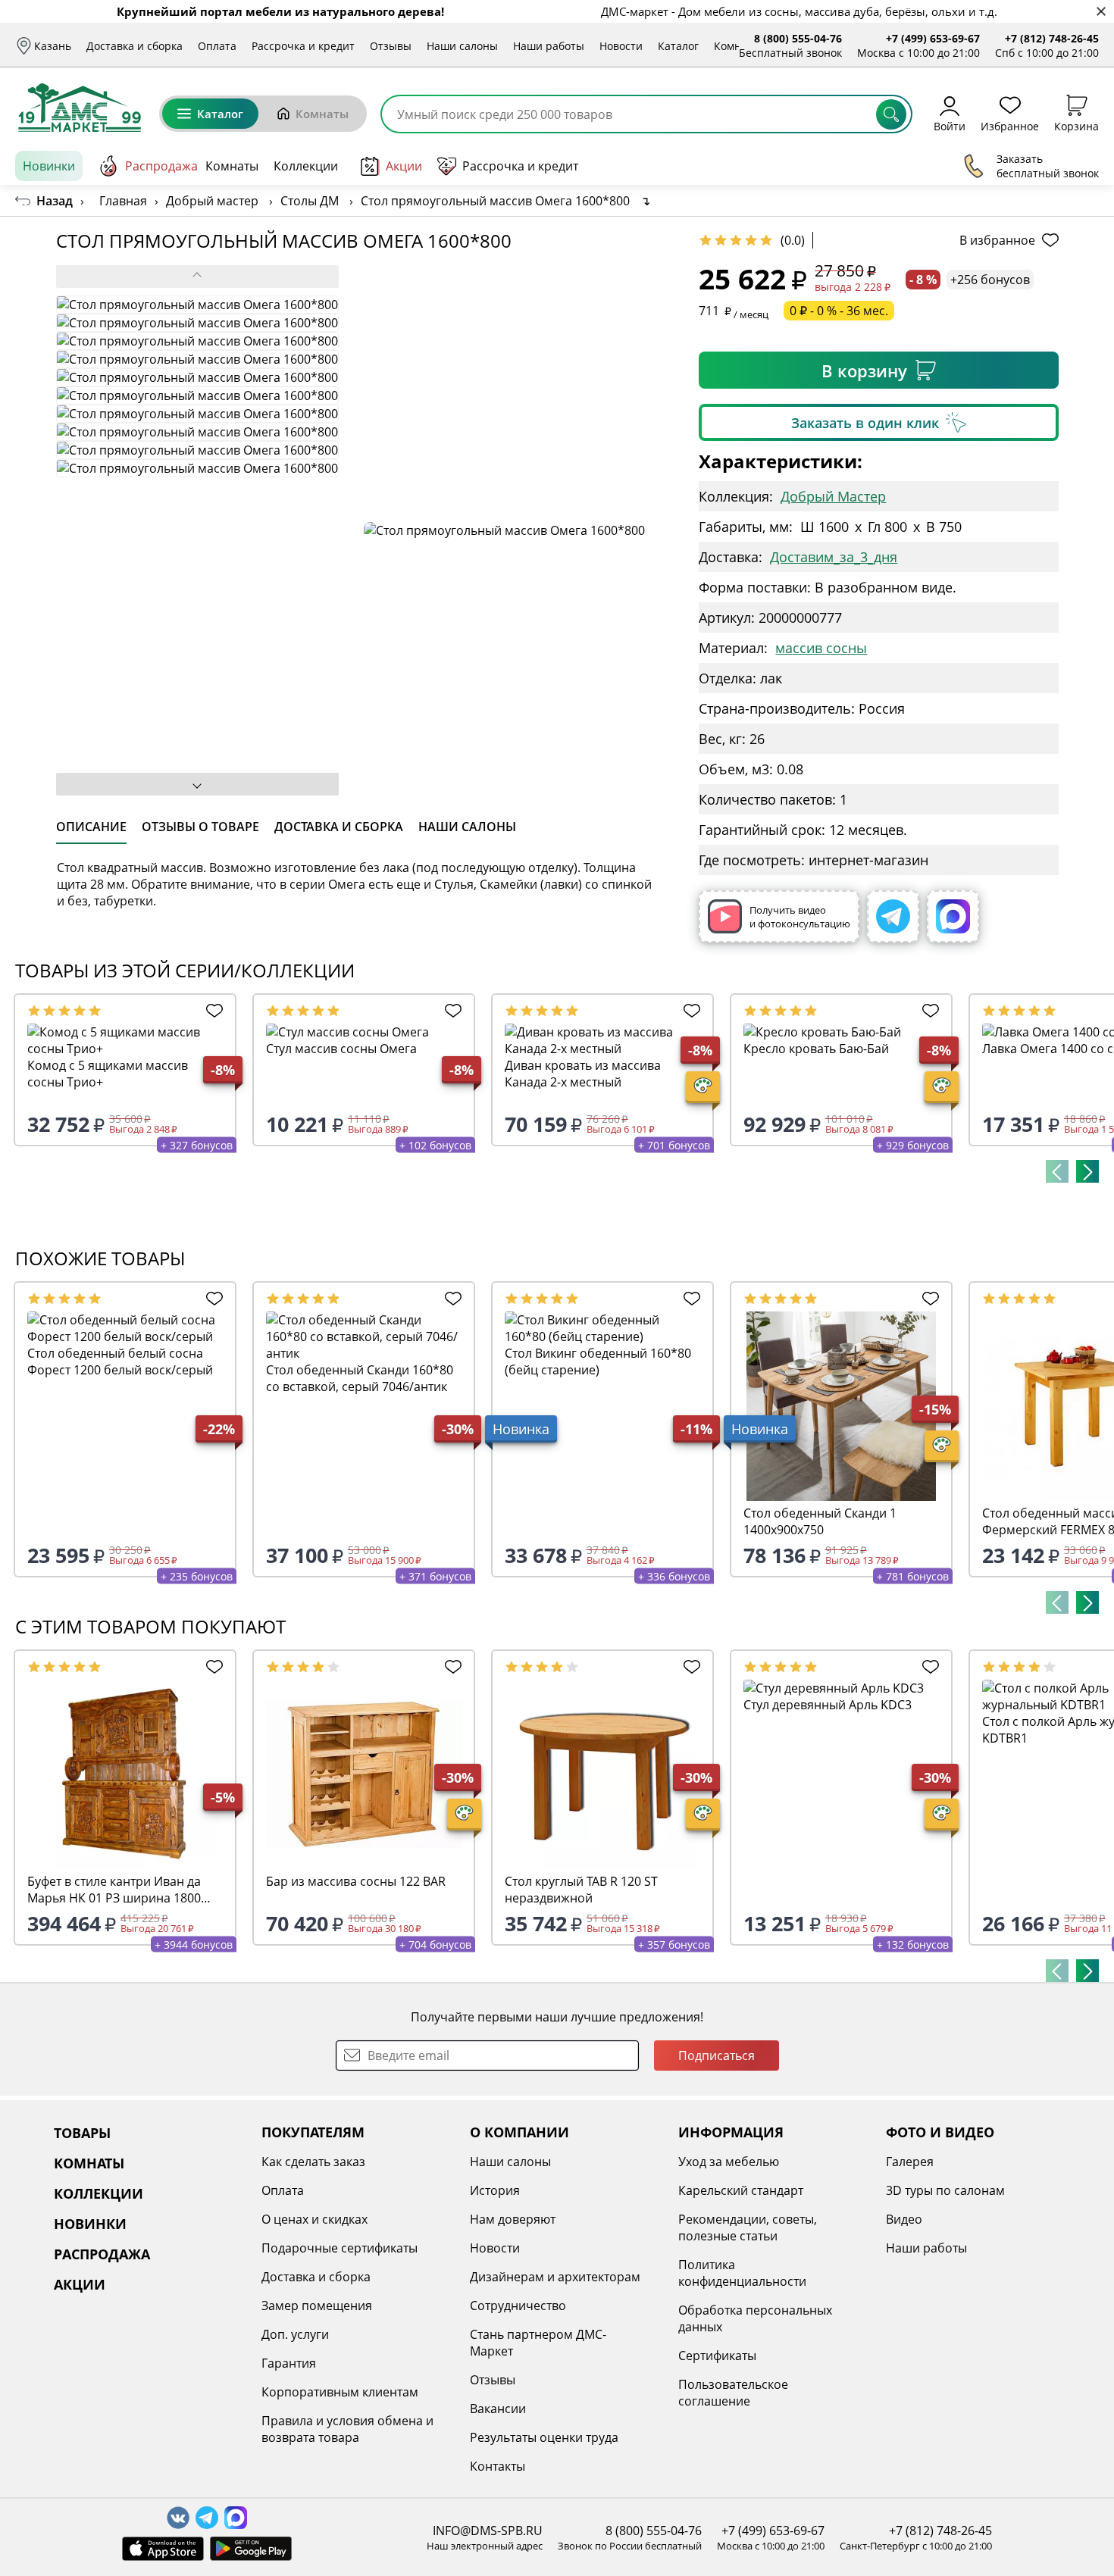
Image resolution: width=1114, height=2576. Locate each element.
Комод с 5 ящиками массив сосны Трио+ (108, 1074)
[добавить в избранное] (211, 1011)
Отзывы (391, 46)
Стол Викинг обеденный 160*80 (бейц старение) (598, 1361)
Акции (404, 166)
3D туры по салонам (945, 2190)
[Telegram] (893, 916)
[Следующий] (1087, 1171)
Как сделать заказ (313, 2162)
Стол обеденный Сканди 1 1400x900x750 (820, 1521)
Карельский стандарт (741, 2190)
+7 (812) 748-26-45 (1052, 38)
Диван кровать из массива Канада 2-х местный (583, 1074)
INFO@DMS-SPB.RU (488, 2531)
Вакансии (498, 2409)
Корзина (1076, 125)
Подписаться (717, 2055)
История (495, 2190)
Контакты (498, 2466)
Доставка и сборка (135, 46)
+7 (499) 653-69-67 (933, 38)
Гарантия (289, 2363)
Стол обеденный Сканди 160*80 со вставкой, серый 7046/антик (360, 1378)
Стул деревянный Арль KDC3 (828, 1705)
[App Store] (163, 2549)
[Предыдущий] (1057, 1171)
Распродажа (161, 166)
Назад (55, 201)
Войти (950, 125)
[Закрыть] (1101, 12)
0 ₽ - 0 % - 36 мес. (839, 311)
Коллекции (306, 166)
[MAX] (953, 916)
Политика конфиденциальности (742, 2273)
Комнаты (737, 46)
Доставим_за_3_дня (834, 557)
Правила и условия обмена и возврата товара (347, 2429)
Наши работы (549, 46)
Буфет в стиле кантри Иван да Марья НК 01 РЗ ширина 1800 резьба (114, 1890)
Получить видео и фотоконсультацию (800, 917)
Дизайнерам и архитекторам (555, 2277)
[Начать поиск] (891, 114)
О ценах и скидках (314, 2219)
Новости (621, 46)
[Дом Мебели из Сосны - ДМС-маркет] (80, 108)
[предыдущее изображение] (197, 277)
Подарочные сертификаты (340, 2248)
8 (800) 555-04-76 (798, 38)
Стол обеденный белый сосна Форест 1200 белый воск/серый (120, 1361)
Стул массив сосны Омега (341, 1049)
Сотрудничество (518, 2306)
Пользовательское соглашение (733, 2393)
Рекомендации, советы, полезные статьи (748, 2227)
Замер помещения (317, 2306)
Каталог (678, 46)
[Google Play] (251, 2549)
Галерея (910, 2162)
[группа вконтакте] (178, 2518)
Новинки (49, 166)
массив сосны (821, 648)
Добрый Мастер (833, 496)
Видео (904, 2219)
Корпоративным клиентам (340, 2392)
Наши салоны (462, 46)
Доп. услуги (295, 2334)
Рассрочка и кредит (303, 46)
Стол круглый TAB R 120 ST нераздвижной (581, 1890)
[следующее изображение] (197, 784)
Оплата (217, 46)
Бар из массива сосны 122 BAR (356, 1881)
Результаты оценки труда (544, 2437)
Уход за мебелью (729, 2162)
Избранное (1010, 125)
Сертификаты (717, 2356)
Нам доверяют (513, 2219)
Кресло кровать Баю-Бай (816, 1049)
